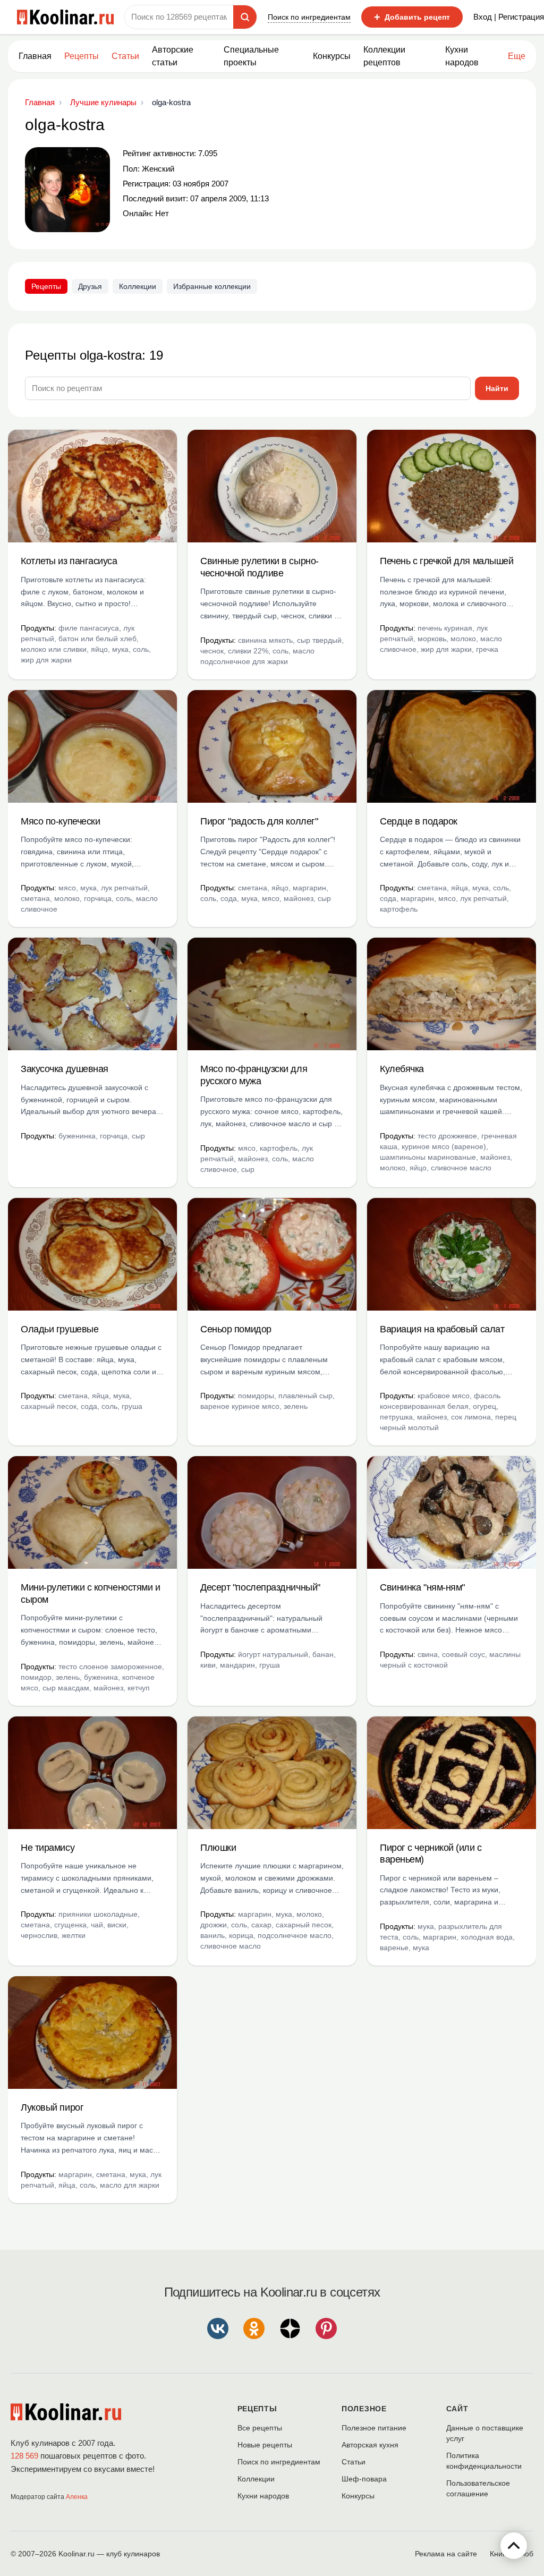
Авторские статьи (173, 56)
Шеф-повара (364, 2479)
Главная (35, 56)
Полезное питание (374, 2428)
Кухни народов (462, 56)
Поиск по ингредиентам (309, 17)
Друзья (90, 286)
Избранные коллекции (212, 286)
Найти (497, 388)
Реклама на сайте (446, 2554)
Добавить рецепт (412, 17)
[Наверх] (514, 2546)
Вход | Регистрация (509, 17)
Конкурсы (332, 56)
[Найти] (245, 17)
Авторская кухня (370, 2445)
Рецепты (82, 56)
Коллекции (138, 286)
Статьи (354, 2462)
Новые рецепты (265, 2445)
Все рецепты (260, 2428)
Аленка (77, 2497)
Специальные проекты (251, 56)
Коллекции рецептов (384, 56)
